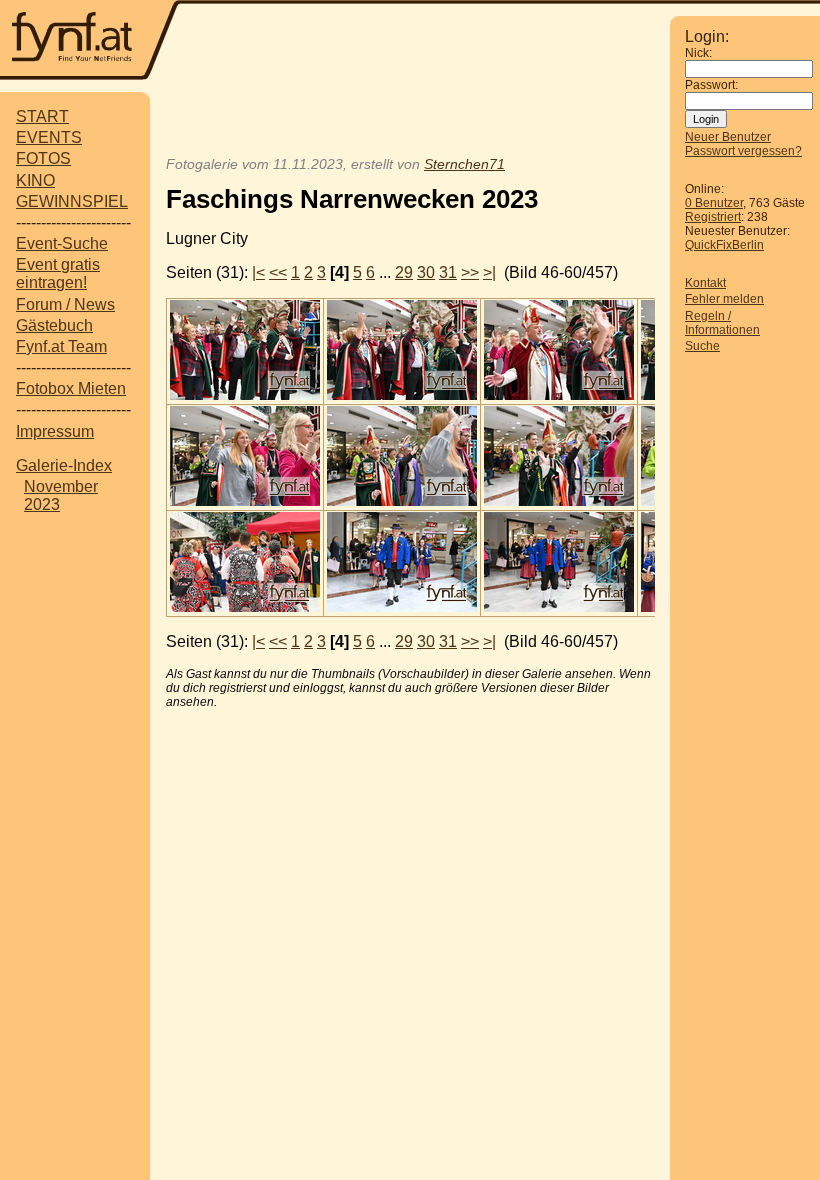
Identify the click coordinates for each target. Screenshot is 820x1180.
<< (278, 272)
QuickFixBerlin (724, 245)
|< (258, 272)
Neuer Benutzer (728, 137)
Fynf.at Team (61, 346)
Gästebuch (54, 325)
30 (426, 272)
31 (448, 272)
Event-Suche (62, 243)
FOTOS (43, 158)
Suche (702, 346)
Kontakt (705, 283)
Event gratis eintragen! (58, 273)
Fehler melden (724, 299)
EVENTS (49, 137)
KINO (35, 180)
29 (404, 272)
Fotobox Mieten (71, 388)
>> (470, 272)
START (42, 116)
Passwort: (711, 85)
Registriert (713, 217)
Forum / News (65, 304)
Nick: (698, 53)
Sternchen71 (464, 164)
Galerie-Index (64, 465)
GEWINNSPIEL (72, 201)
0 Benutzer (714, 203)
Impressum (55, 431)
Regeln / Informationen (722, 323)
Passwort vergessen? (743, 151)
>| (489, 272)
